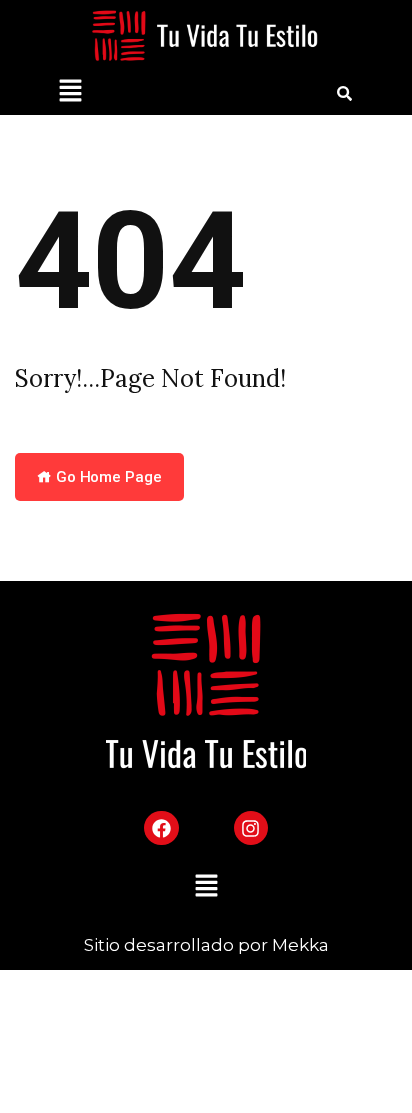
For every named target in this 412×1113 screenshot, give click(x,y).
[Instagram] (251, 828)
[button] (70, 93)
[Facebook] (161, 828)
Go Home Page (107, 477)
